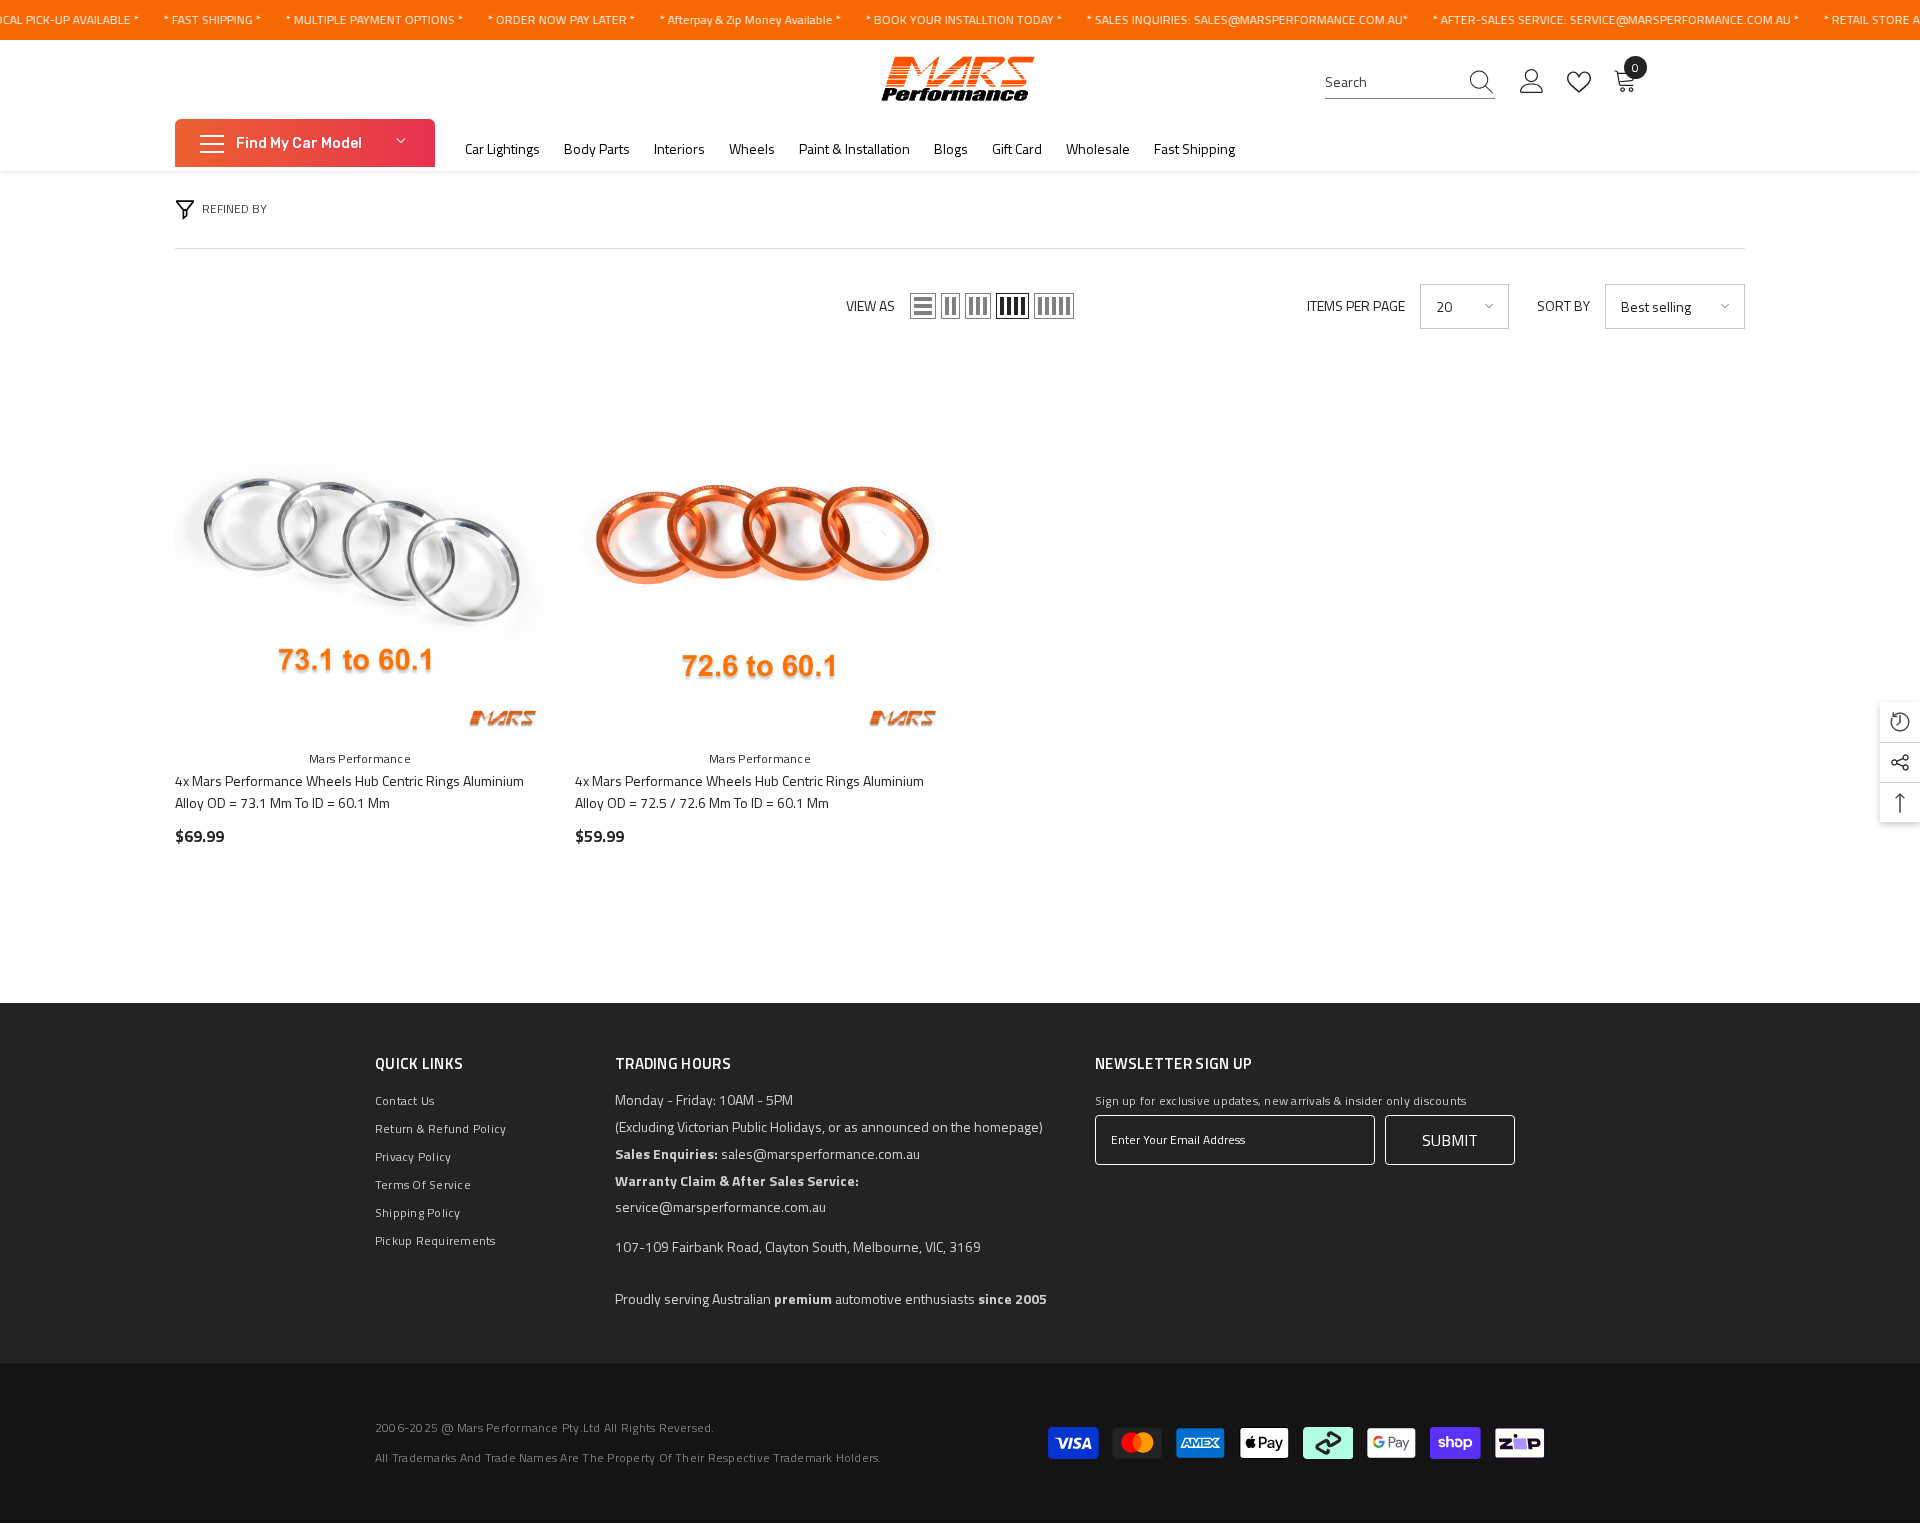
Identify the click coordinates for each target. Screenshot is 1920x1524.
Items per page (1356, 305)
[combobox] (1391, 82)
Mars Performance (360, 758)
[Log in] (1532, 82)
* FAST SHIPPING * (211, 19)
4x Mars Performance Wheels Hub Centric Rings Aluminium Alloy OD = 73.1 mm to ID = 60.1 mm (349, 791)
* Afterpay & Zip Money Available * (749, 19)
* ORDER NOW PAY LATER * (560, 19)
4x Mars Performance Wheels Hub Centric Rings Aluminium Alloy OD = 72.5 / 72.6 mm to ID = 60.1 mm (749, 791)
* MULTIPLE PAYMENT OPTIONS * (373, 19)
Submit (1450, 1140)
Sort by (1563, 305)
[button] (923, 306)
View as (870, 305)
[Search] (1410, 82)
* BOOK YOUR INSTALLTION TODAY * (963, 19)
